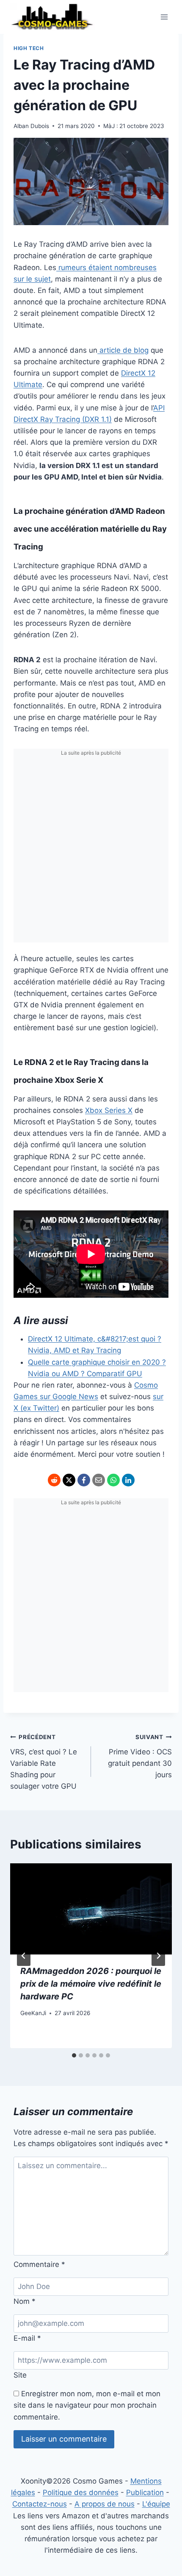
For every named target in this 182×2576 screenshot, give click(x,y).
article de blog (123, 350)
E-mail (27, 2338)
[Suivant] (158, 1956)
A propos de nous (105, 2504)
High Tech (29, 48)
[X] (69, 1480)
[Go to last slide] (24, 1956)
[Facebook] (84, 1480)
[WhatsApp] (113, 1480)
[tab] (74, 2055)
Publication (145, 2492)
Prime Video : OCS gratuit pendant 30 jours (140, 1756)
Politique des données (81, 2492)
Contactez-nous (40, 2504)
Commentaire (39, 2264)
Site (20, 2375)
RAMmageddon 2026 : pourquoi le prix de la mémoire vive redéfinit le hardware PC (91, 1984)
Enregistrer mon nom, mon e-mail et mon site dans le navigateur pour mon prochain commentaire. (87, 2405)
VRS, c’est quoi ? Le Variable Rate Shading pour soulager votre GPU (44, 1762)
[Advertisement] (91, 851)
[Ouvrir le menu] (164, 17)
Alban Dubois (31, 126)
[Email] (99, 1480)
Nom (25, 2301)
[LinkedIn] (128, 1480)
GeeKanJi (33, 2013)
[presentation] (91, 1909)
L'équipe (156, 2504)
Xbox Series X (109, 1110)
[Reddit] (54, 1480)
